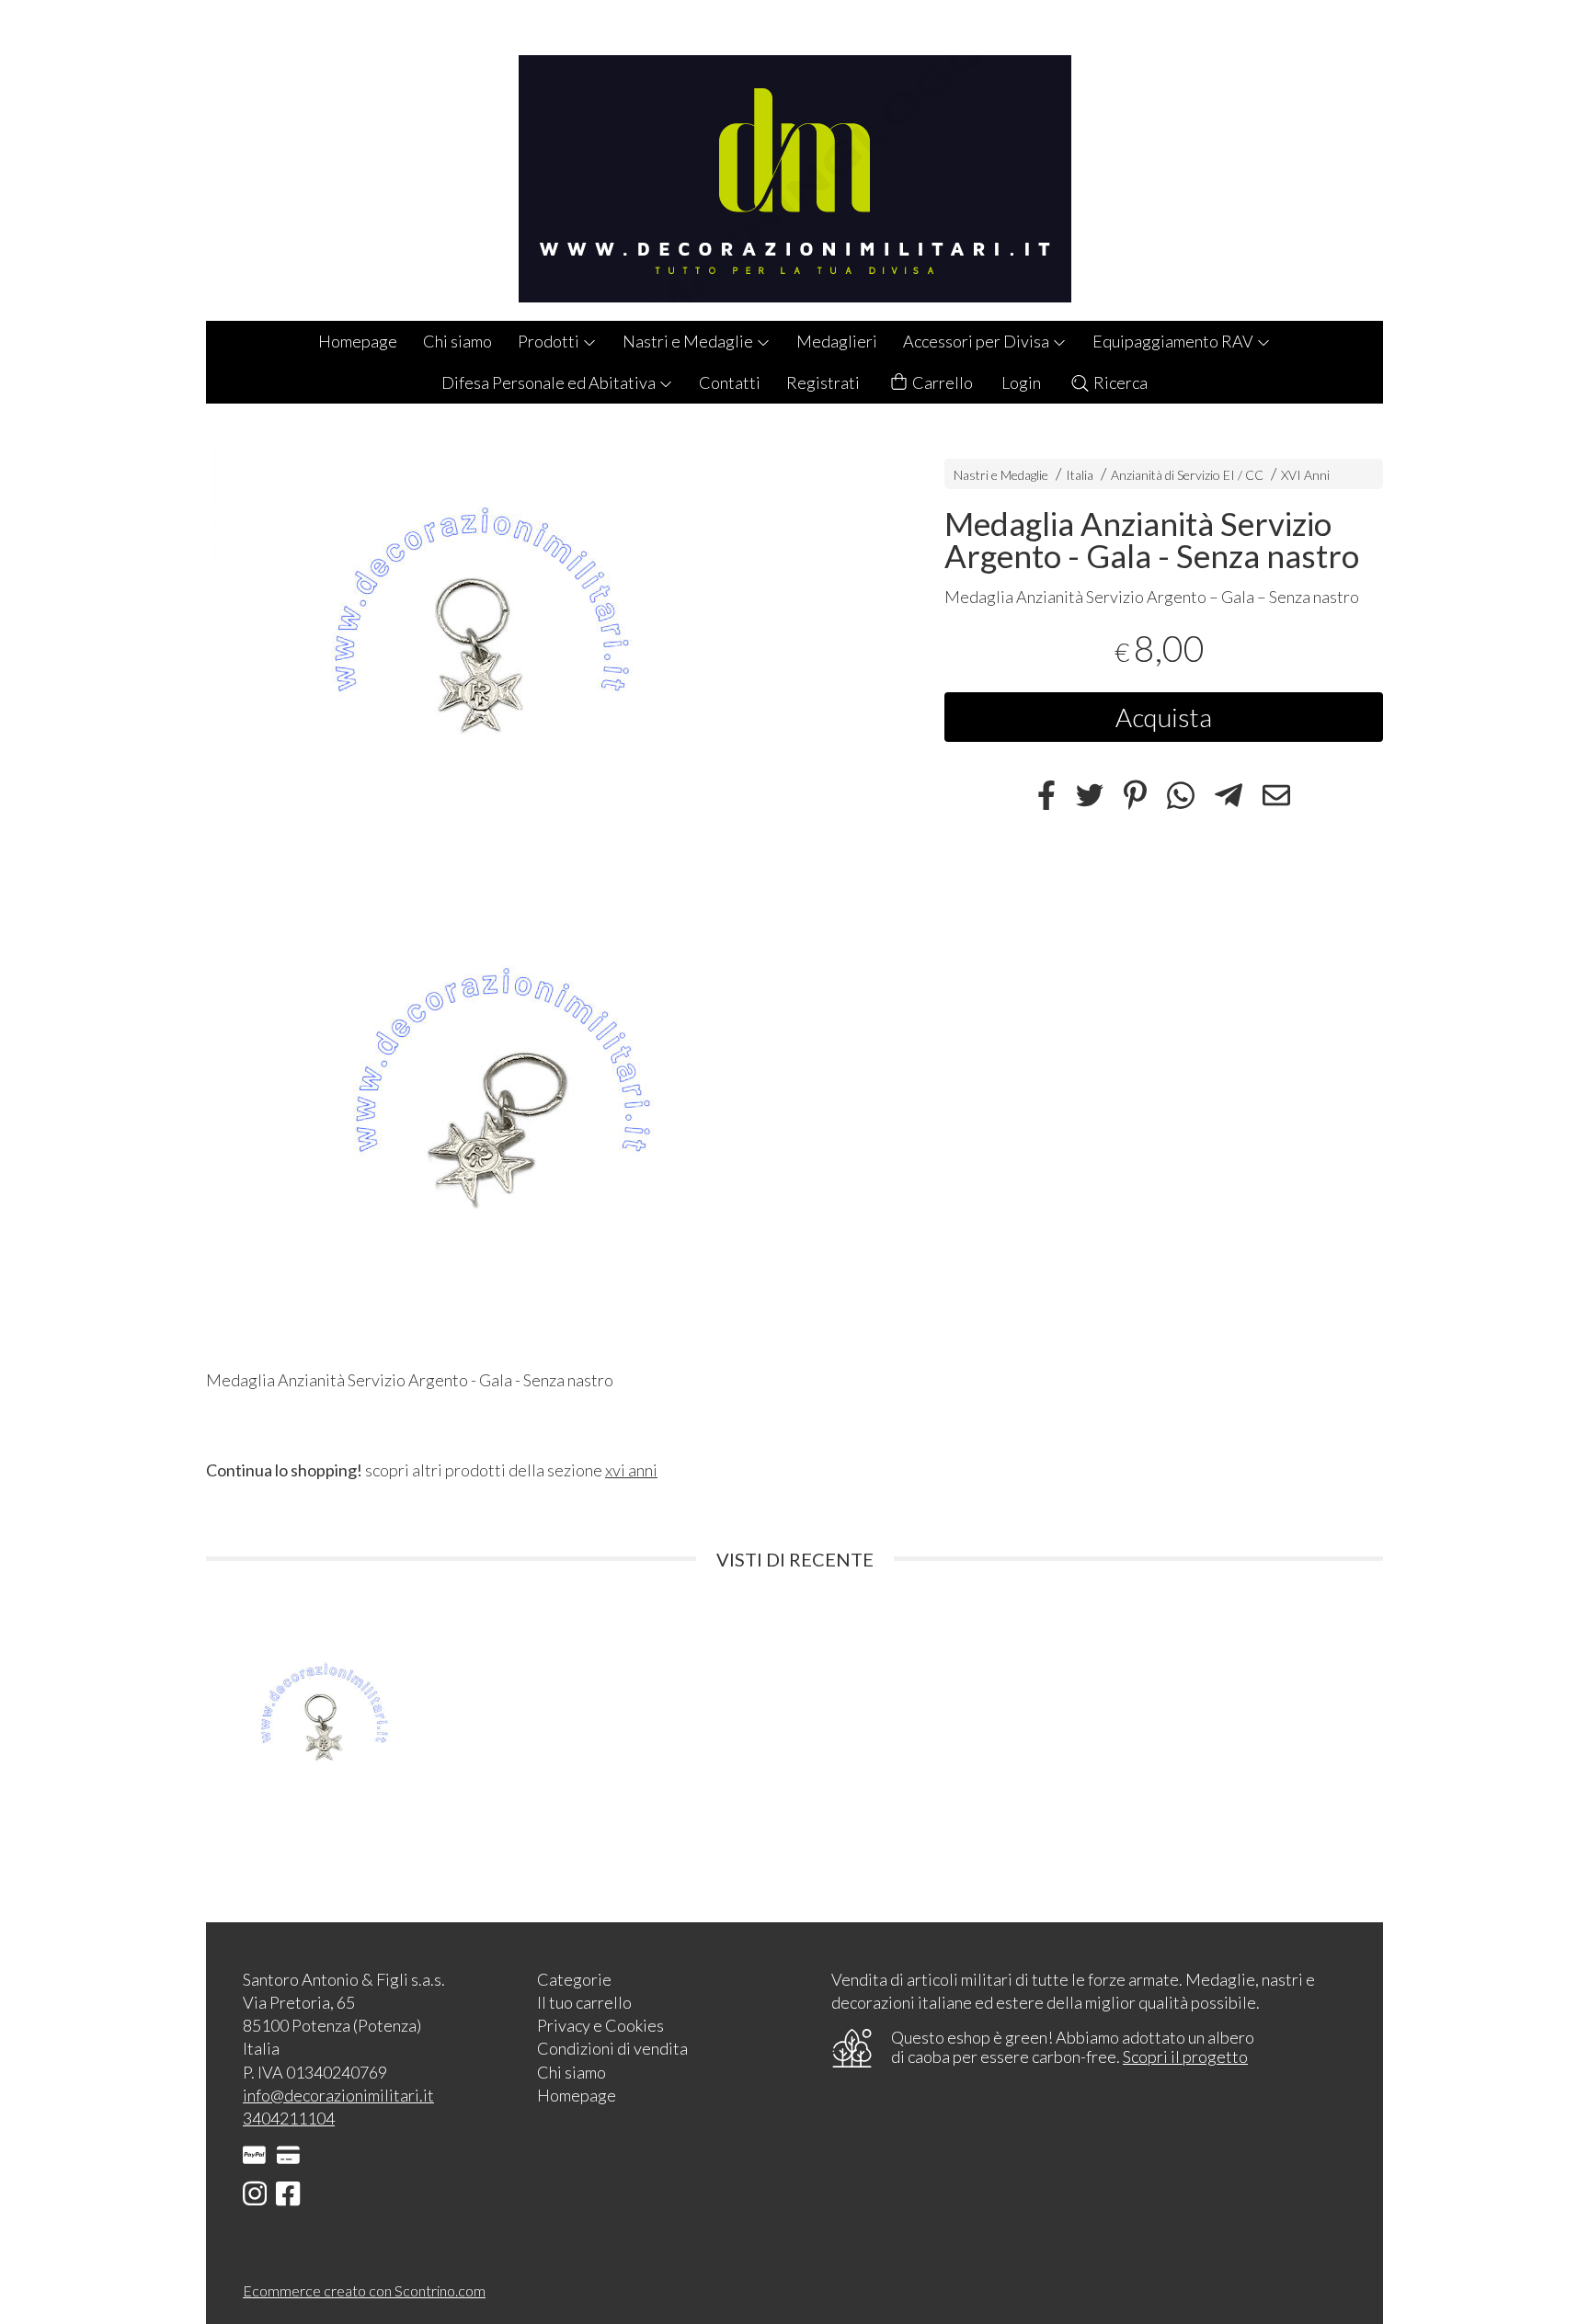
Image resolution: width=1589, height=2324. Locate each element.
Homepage (358, 341)
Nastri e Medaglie (689, 341)
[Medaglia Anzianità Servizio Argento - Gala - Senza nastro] (543, 661)
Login (1021, 382)
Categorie (574, 1979)
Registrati (823, 382)
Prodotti (550, 341)
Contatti (730, 382)
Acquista (1164, 718)
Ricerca (1119, 382)
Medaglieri (837, 341)
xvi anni (631, 1470)
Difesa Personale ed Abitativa (550, 382)
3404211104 (289, 2118)
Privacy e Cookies (600, 2025)
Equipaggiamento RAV (1174, 341)
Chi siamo (457, 341)
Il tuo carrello (584, 2002)
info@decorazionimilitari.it (338, 2095)
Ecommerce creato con (364, 2290)
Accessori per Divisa (977, 341)
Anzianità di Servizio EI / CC (1187, 475)
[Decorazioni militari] (794, 160)
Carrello (941, 382)
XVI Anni (1305, 475)
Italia (1080, 475)
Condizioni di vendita (612, 2048)
